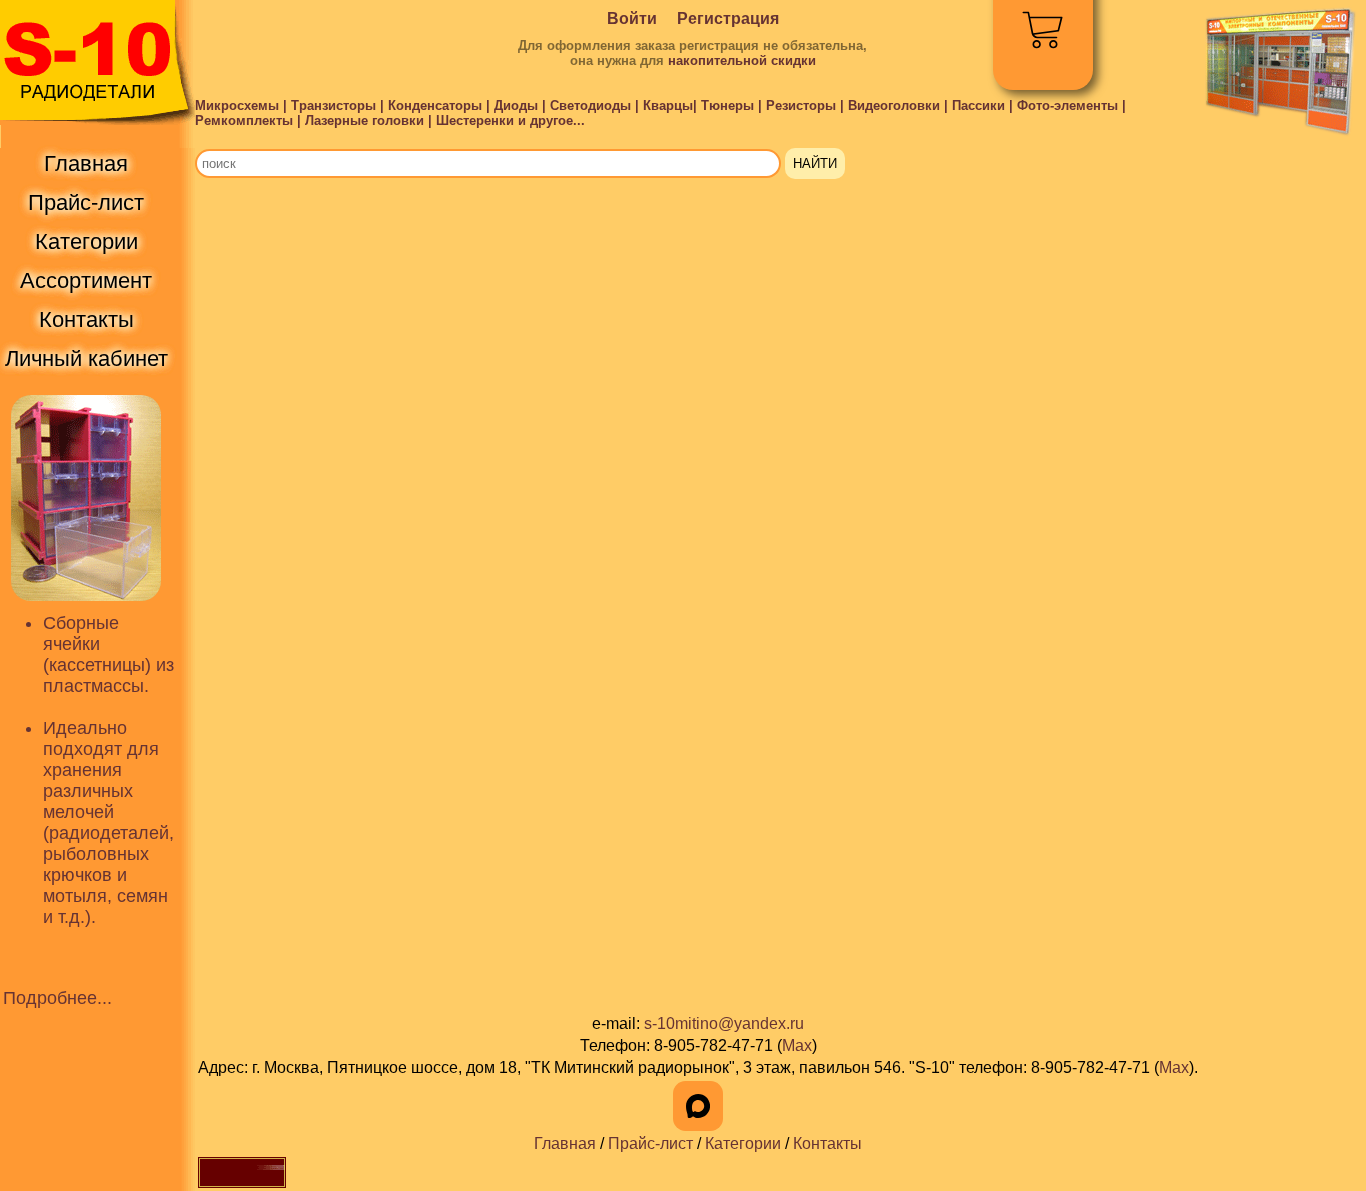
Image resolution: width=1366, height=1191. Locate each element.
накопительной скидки (742, 60)
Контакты (827, 1143)
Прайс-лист (650, 1143)
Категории (743, 1143)
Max (797, 1045)
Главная (565, 1143)
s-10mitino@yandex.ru (724, 1023)
